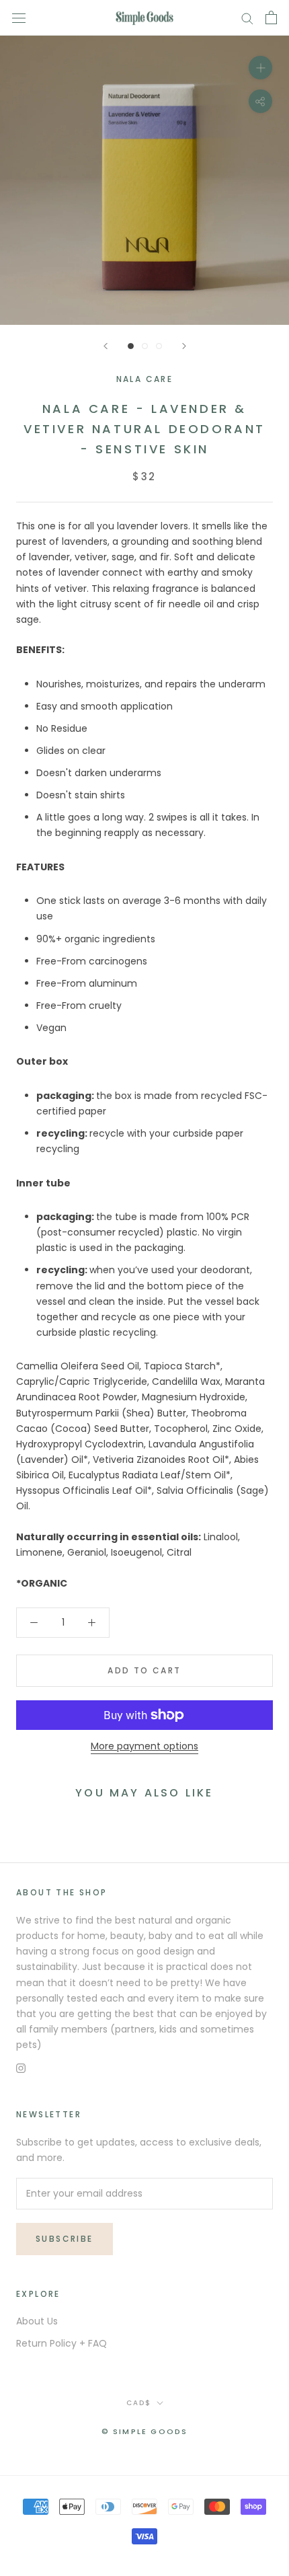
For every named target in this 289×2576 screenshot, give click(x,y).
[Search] (247, 18)
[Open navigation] (19, 18)
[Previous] (106, 346)
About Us (37, 2321)
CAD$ (139, 2403)
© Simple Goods (145, 2431)
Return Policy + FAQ (61, 2343)
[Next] (184, 346)
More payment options (144, 1746)
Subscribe (65, 2239)
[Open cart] (271, 17)
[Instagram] (21, 2068)
